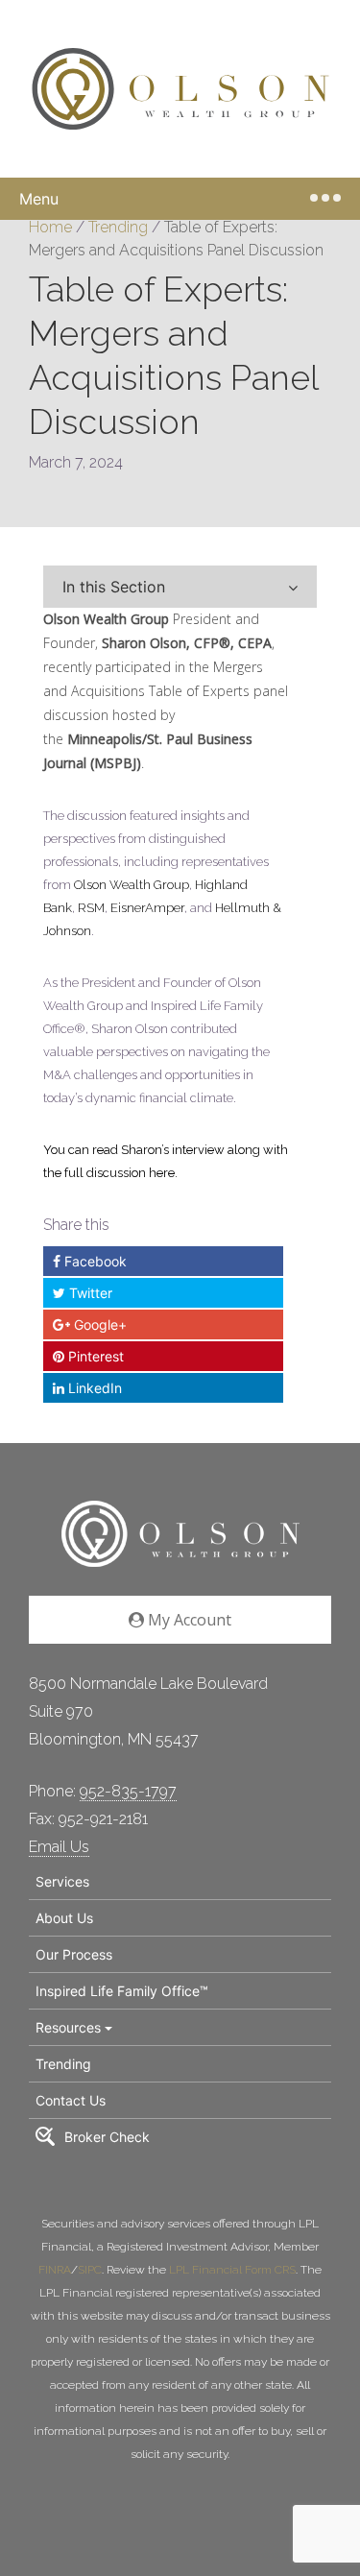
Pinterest (94, 1356)
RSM (91, 908)
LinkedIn (93, 1388)
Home (50, 227)
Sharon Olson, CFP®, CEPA (187, 643)
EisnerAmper (147, 908)
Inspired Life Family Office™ (122, 1991)
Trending (118, 227)
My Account (188, 1620)
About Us (64, 1918)
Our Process (74, 1954)
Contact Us (71, 2100)
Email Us (59, 1847)
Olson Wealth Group (106, 619)
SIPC (90, 2270)
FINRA (55, 2270)
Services (62, 1881)
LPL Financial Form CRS (232, 2270)
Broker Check (107, 2137)
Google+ (98, 1324)
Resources (68, 2027)
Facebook (94, 1261)
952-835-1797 (128, 1791)
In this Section (114, 587)
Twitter (89, 1293)
